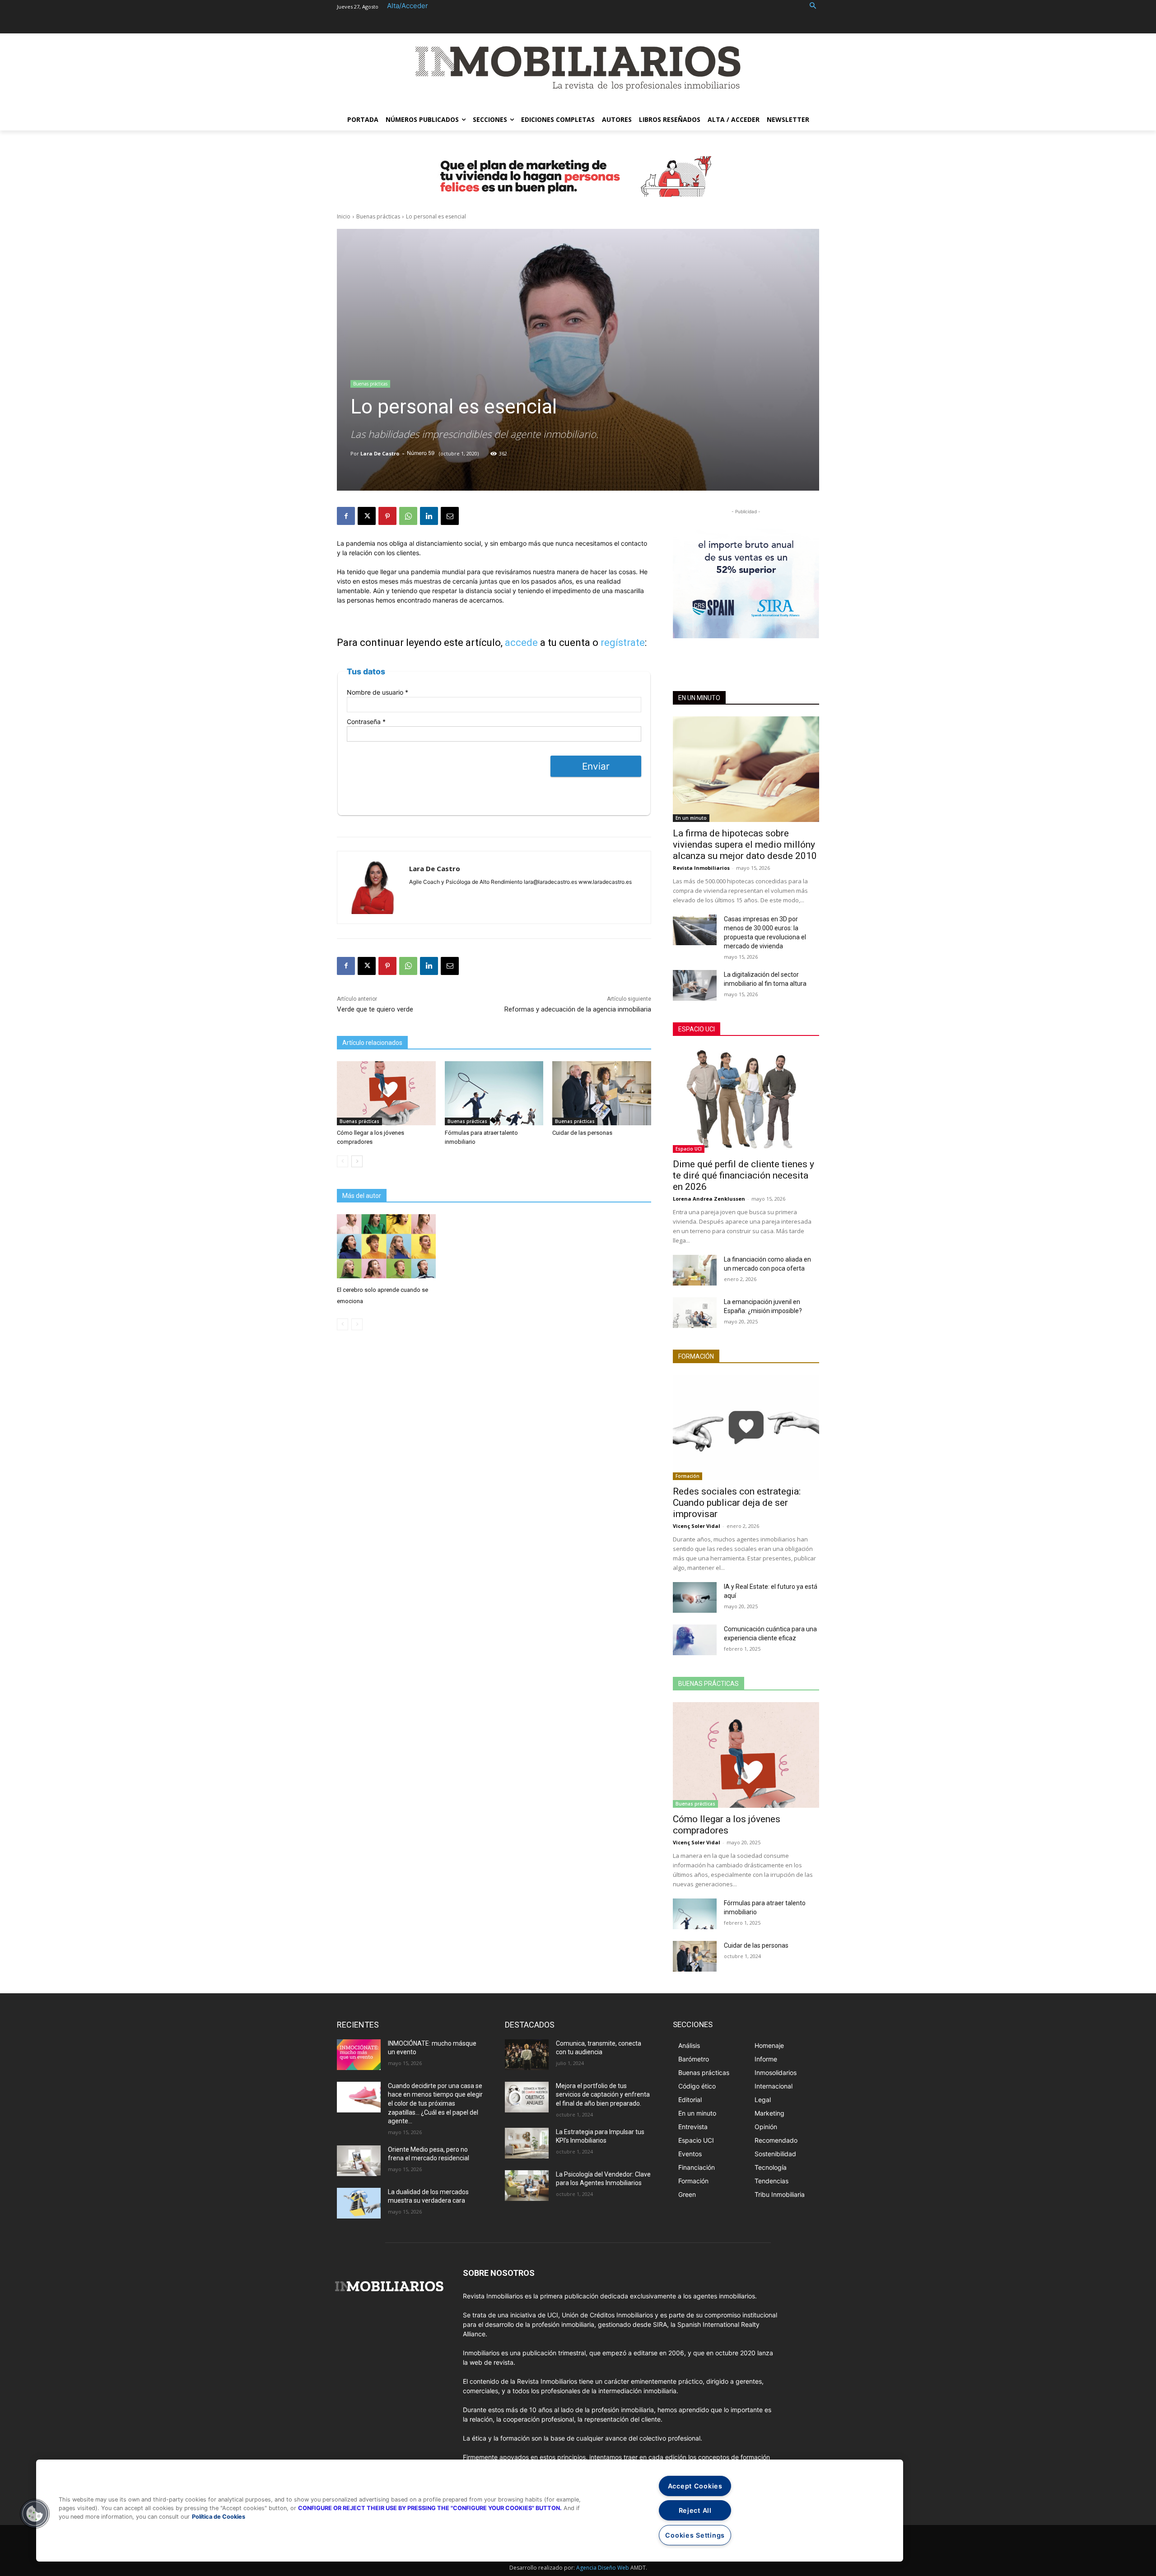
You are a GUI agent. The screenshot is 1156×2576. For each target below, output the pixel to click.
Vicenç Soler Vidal (697, 1526)
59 (431, 453)
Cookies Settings (695, 2535)
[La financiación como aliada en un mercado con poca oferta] (695, 1270)
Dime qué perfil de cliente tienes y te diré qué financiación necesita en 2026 (743, 1175)
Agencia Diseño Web (603, 2568)
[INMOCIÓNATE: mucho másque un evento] (359, 2055)
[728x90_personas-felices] (578, 176)
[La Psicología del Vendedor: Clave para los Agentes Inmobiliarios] (527, 2186)
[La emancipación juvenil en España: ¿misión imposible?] (695, 1313)
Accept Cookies (695, 2486)
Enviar (596, 766)
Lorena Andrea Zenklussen (709, 1199)
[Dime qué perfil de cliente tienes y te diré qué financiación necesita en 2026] (746, 1100)
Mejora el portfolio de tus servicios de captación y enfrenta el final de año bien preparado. (603, 2095)
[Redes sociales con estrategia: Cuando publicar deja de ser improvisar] (746, 1427)
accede (521, 643)
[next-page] (357, 1161)
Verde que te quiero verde (375, 1009)
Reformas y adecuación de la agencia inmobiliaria (578, 1009)
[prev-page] (343, 1161)
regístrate (623, 643)
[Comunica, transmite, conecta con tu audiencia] (527, 2055)
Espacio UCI (697, 1029)
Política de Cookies (219, 2517)
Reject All (695, 2510)
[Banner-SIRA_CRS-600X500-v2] (746, 577)
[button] (813, 6)
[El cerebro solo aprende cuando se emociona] (386, 1246)
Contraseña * (366, 722)
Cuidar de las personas (582, 1133)
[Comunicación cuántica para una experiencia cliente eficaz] (695, 1640)
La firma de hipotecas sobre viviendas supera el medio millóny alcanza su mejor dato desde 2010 (745, 845)
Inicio (344, 216)
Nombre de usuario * (378, 692)
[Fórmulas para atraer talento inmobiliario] (494, 1093)
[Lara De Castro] (373, 887)
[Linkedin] (429, 516)
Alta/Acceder (408, 6)
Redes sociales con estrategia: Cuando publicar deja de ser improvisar (737, 1503)
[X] (367, 516)
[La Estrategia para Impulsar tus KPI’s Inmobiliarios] (527, 2143)
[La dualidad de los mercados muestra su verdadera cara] (359, 2203)
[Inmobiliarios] (578, 68)
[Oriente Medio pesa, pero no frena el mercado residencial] (359, 2161)
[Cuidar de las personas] (601, 1093)
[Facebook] (346, 516)
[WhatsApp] (408, 516)
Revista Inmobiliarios (701, 868)
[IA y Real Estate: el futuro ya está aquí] (695, 1597)
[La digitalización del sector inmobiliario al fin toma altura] (695, 985)
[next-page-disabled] (357, 1324)
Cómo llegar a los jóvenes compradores (727, 1825)
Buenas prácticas (378, 216)
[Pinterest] (387, 516)
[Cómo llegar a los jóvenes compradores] (386, 1093)
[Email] (450, 516)
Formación (696, 1356)
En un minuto (699, 698)
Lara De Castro (380, 453)
